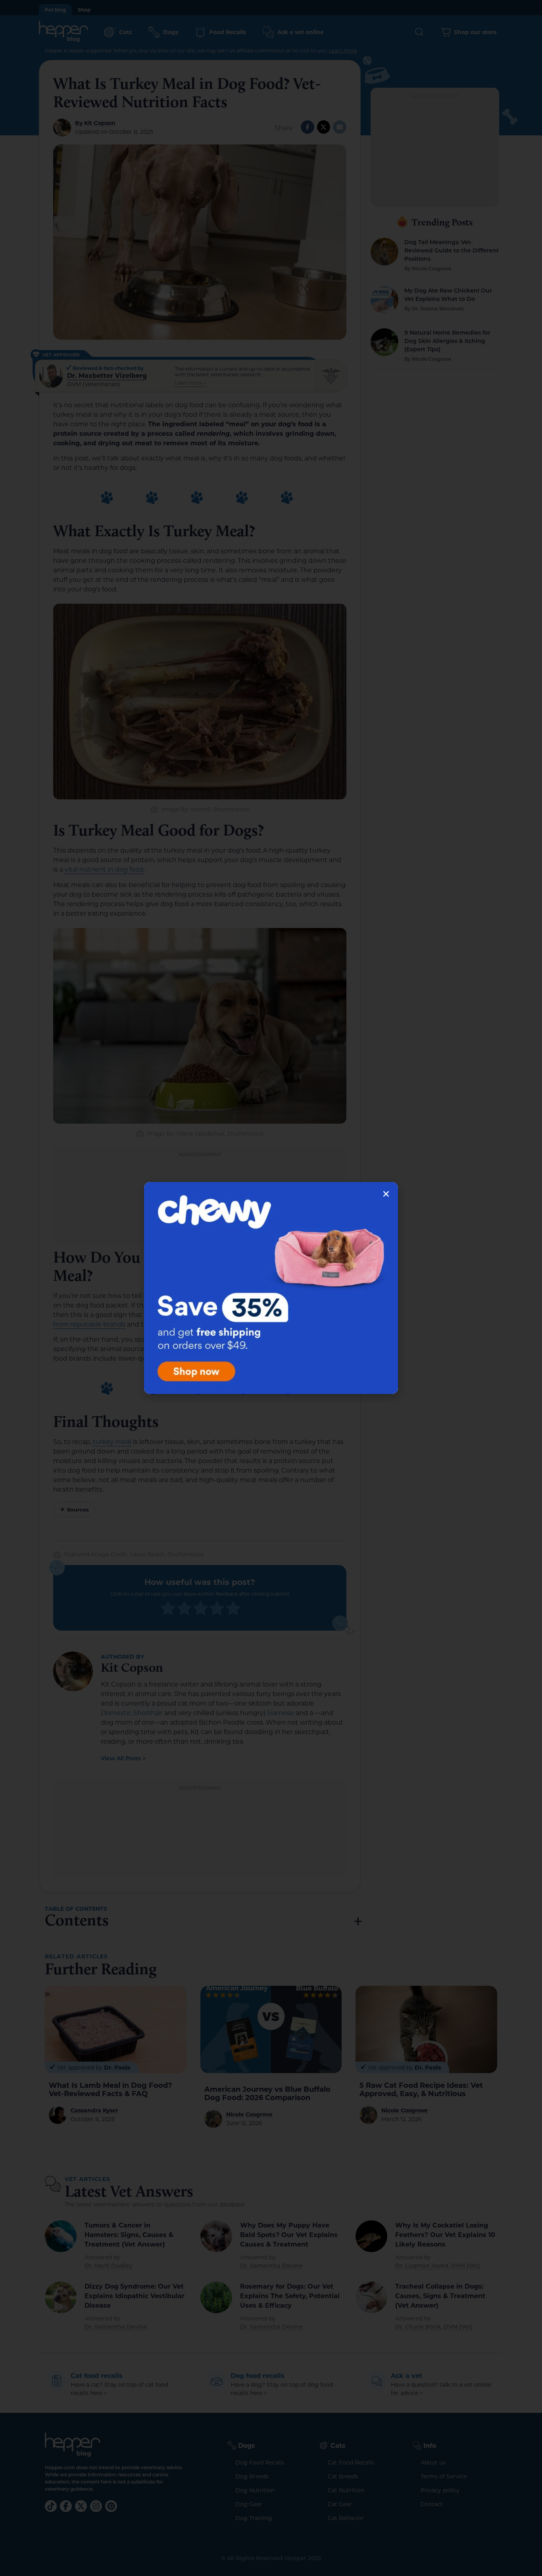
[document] (271, 1288)
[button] (386, 1194)
